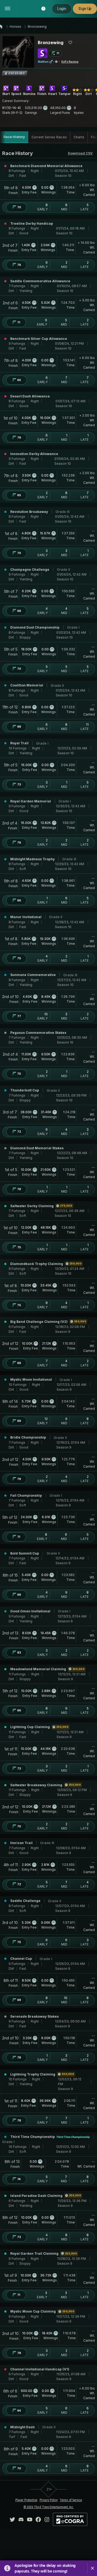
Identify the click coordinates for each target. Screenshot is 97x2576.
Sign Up (85, 9)
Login (62, 9)
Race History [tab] (14, 137)
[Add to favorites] (70, 43)
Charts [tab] (79, 137)
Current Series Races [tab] (49, 137)
